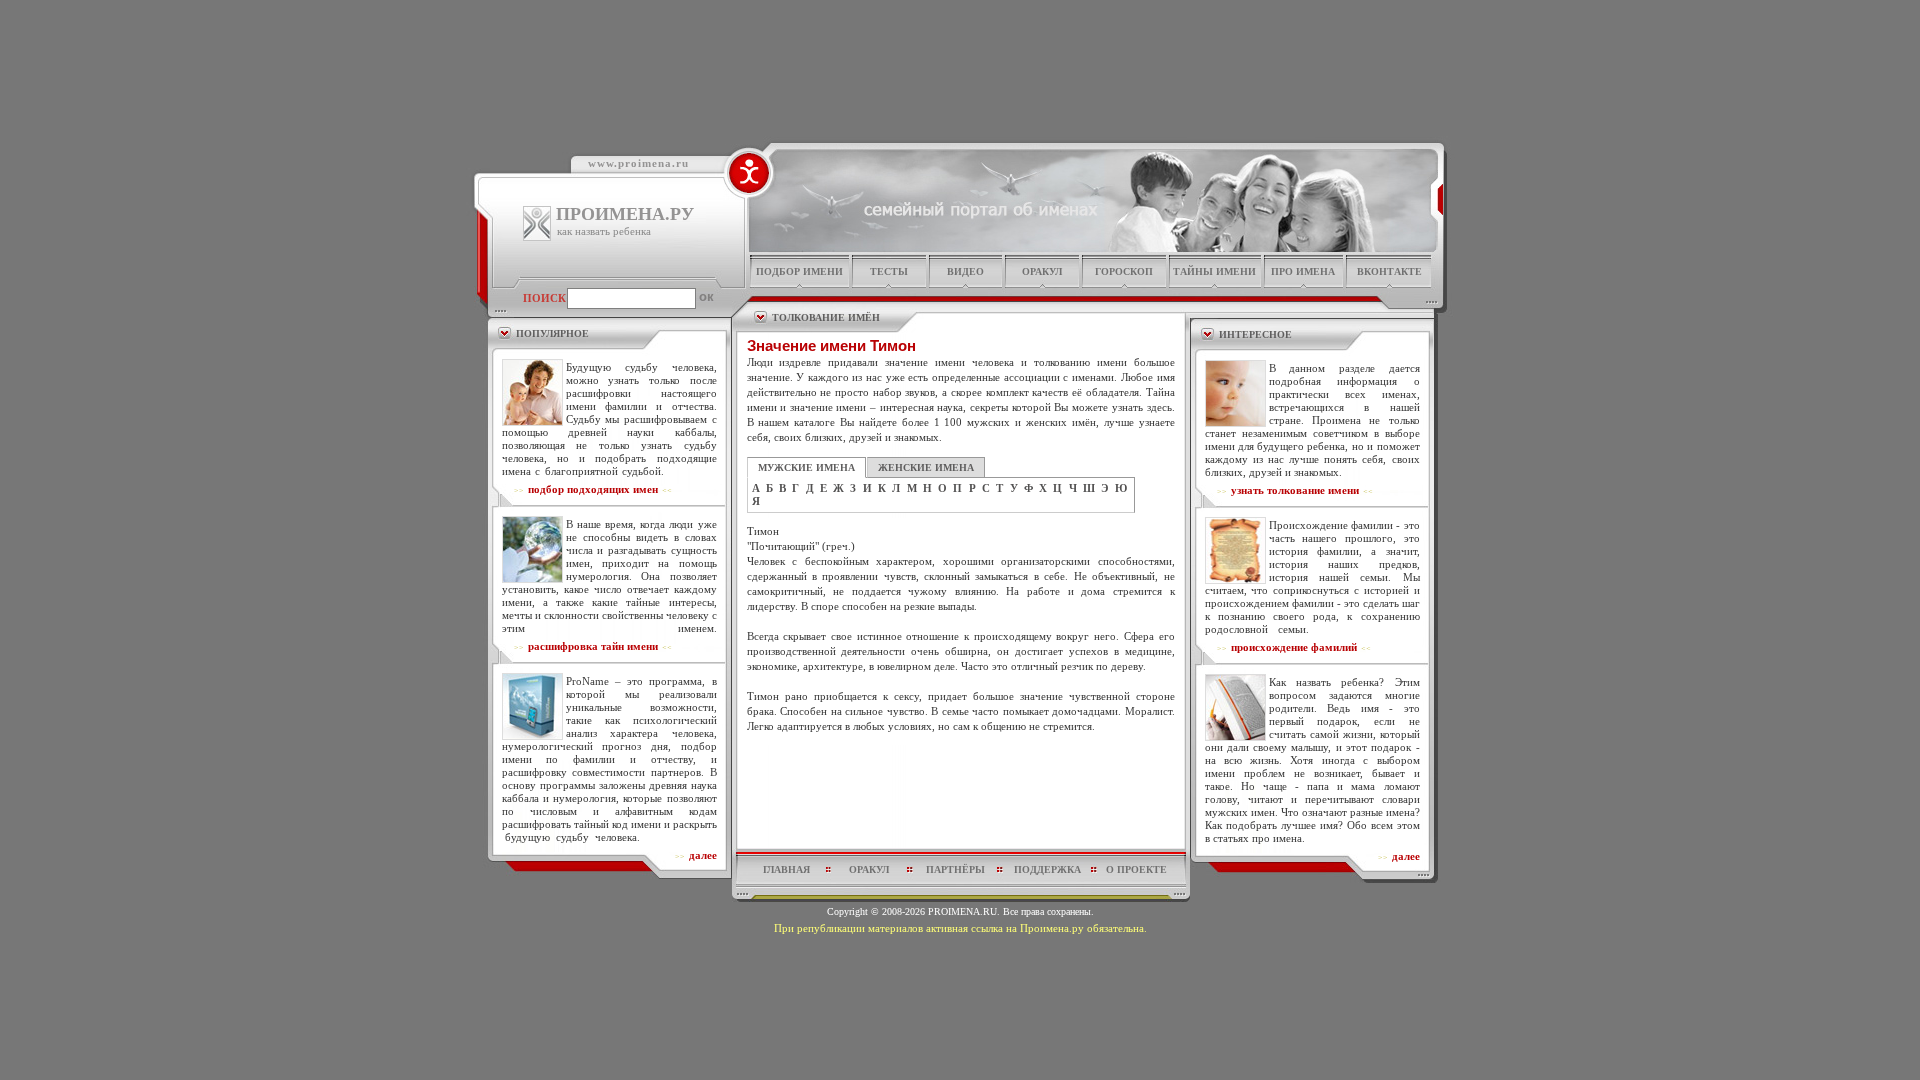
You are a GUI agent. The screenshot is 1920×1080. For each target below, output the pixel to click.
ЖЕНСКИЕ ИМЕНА (926, 467)
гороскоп (1124, 271)
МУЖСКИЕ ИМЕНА (806, 467)
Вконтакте (1389, 271)
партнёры (955, 869)
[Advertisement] (961, 782)
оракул (1042, 271)
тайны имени (1214, 271)
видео (965, 271)
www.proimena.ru (638, 163)
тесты (889, 271)
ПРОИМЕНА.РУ (625, 214)
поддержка (1047, 869)
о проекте (1136, 869)
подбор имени (799, 271)
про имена (1303, 271)
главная (786, 869)
